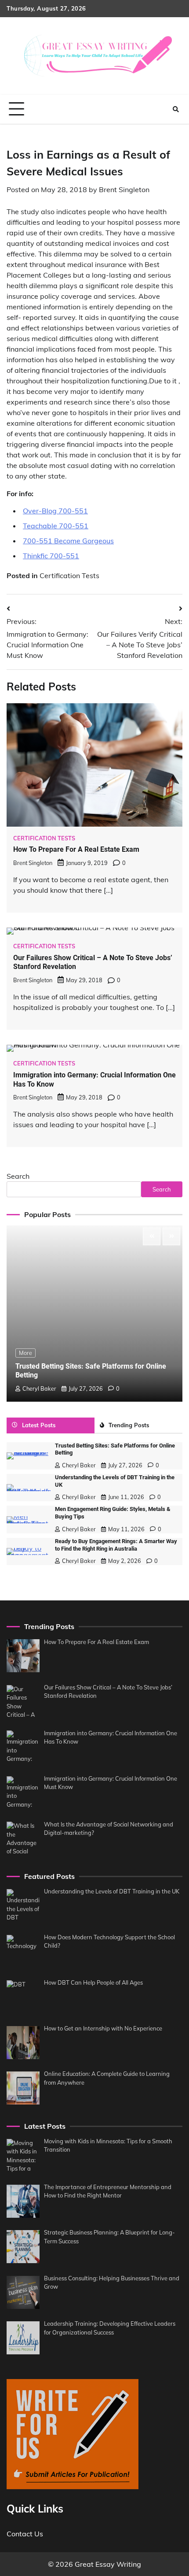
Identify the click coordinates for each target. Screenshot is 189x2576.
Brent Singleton (124, 189)
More (25, 1353)
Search (18, 1176)
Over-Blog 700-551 (55, 511)
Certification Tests (69, 575)
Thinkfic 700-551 (51, 556)
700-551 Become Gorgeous (68, 541)
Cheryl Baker (39, 1388)
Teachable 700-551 (56, 526)
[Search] (176, 109)
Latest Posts (39, 1425)
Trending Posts (129, 1425)
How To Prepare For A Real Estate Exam (76, 849)
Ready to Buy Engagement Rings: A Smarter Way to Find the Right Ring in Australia (116, 1545)
